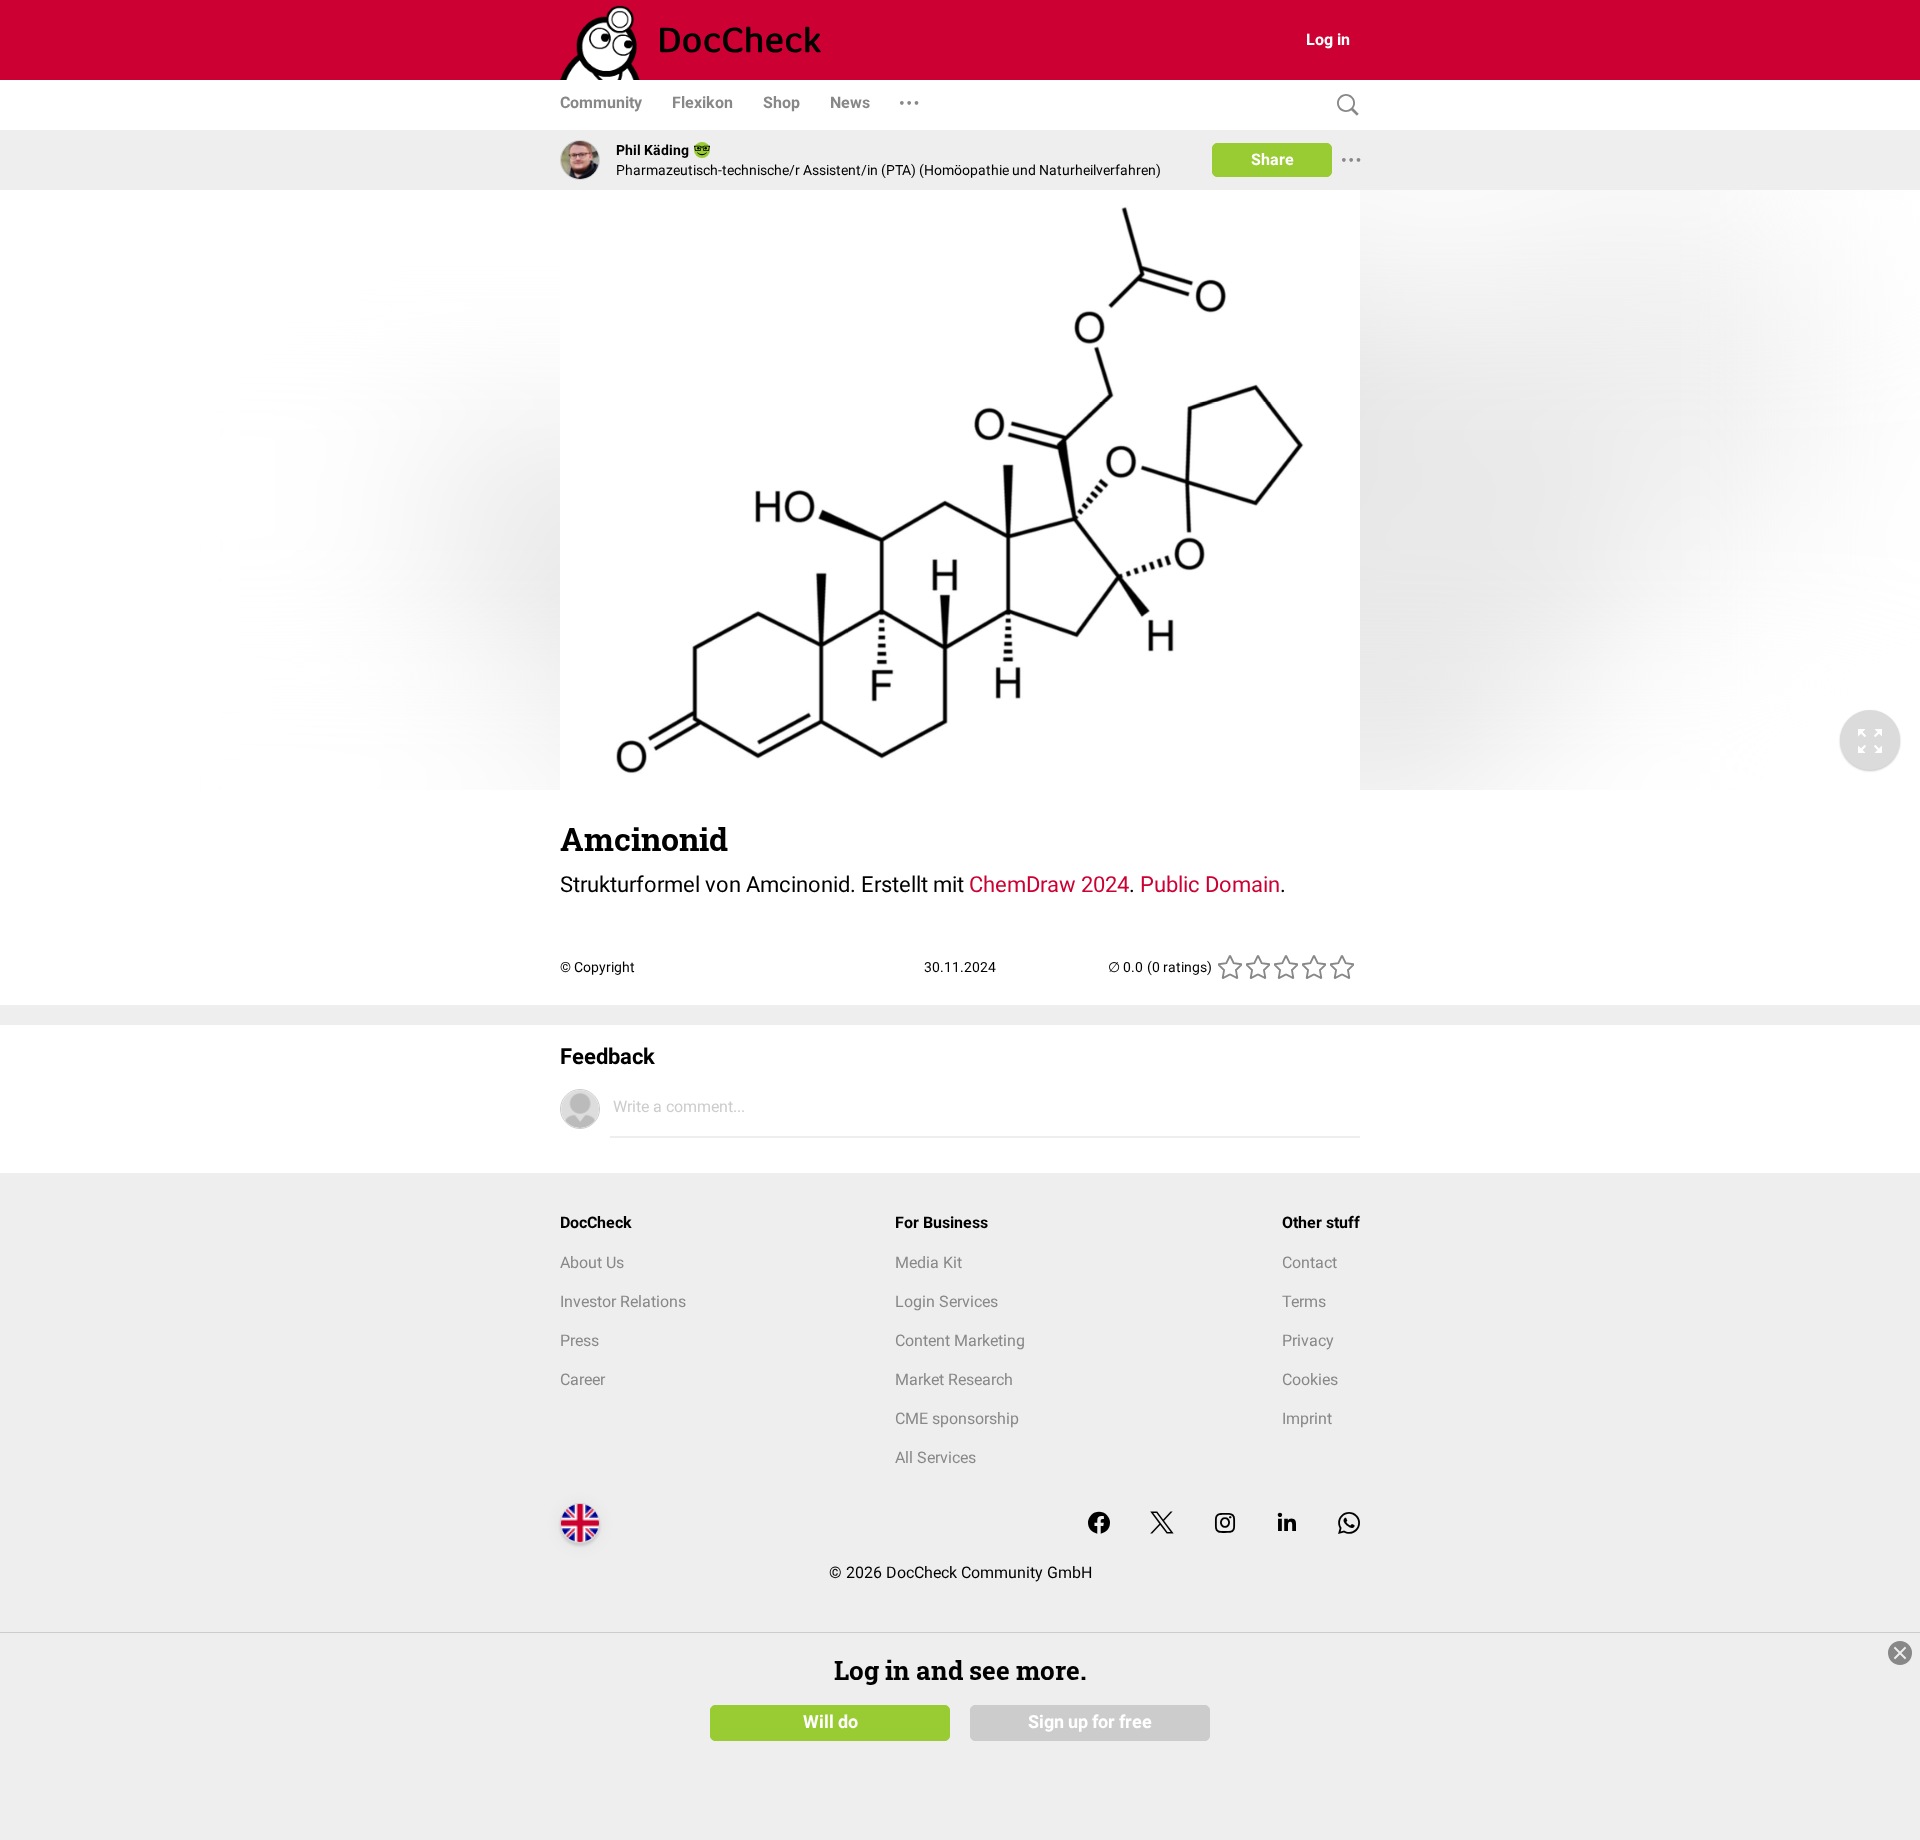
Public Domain (1210, 884)
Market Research (954, 1379)
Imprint (1307, 1418)
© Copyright (597, 967)
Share (1272, 159)
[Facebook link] (1099, 1524)
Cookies (1310, 1379)
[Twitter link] (1162, 1524)
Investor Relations (623, 1301)
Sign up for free (1090, 1722)
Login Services (946, 1301)
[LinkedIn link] (1287, 1524)
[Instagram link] (1225, 1524)
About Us (592, 1262)
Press (579, 1340)
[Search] (1343, 105)
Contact (1309, 1262)
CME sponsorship (957, 1418)
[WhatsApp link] (1349, 1524)
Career (582, 1379)
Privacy (1308, 1340)
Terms (1304, 1301)
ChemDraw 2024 (1049, 884)
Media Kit (928, 1262)
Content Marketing (960, 1340)
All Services (935, 1457)
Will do (830, 1722)
